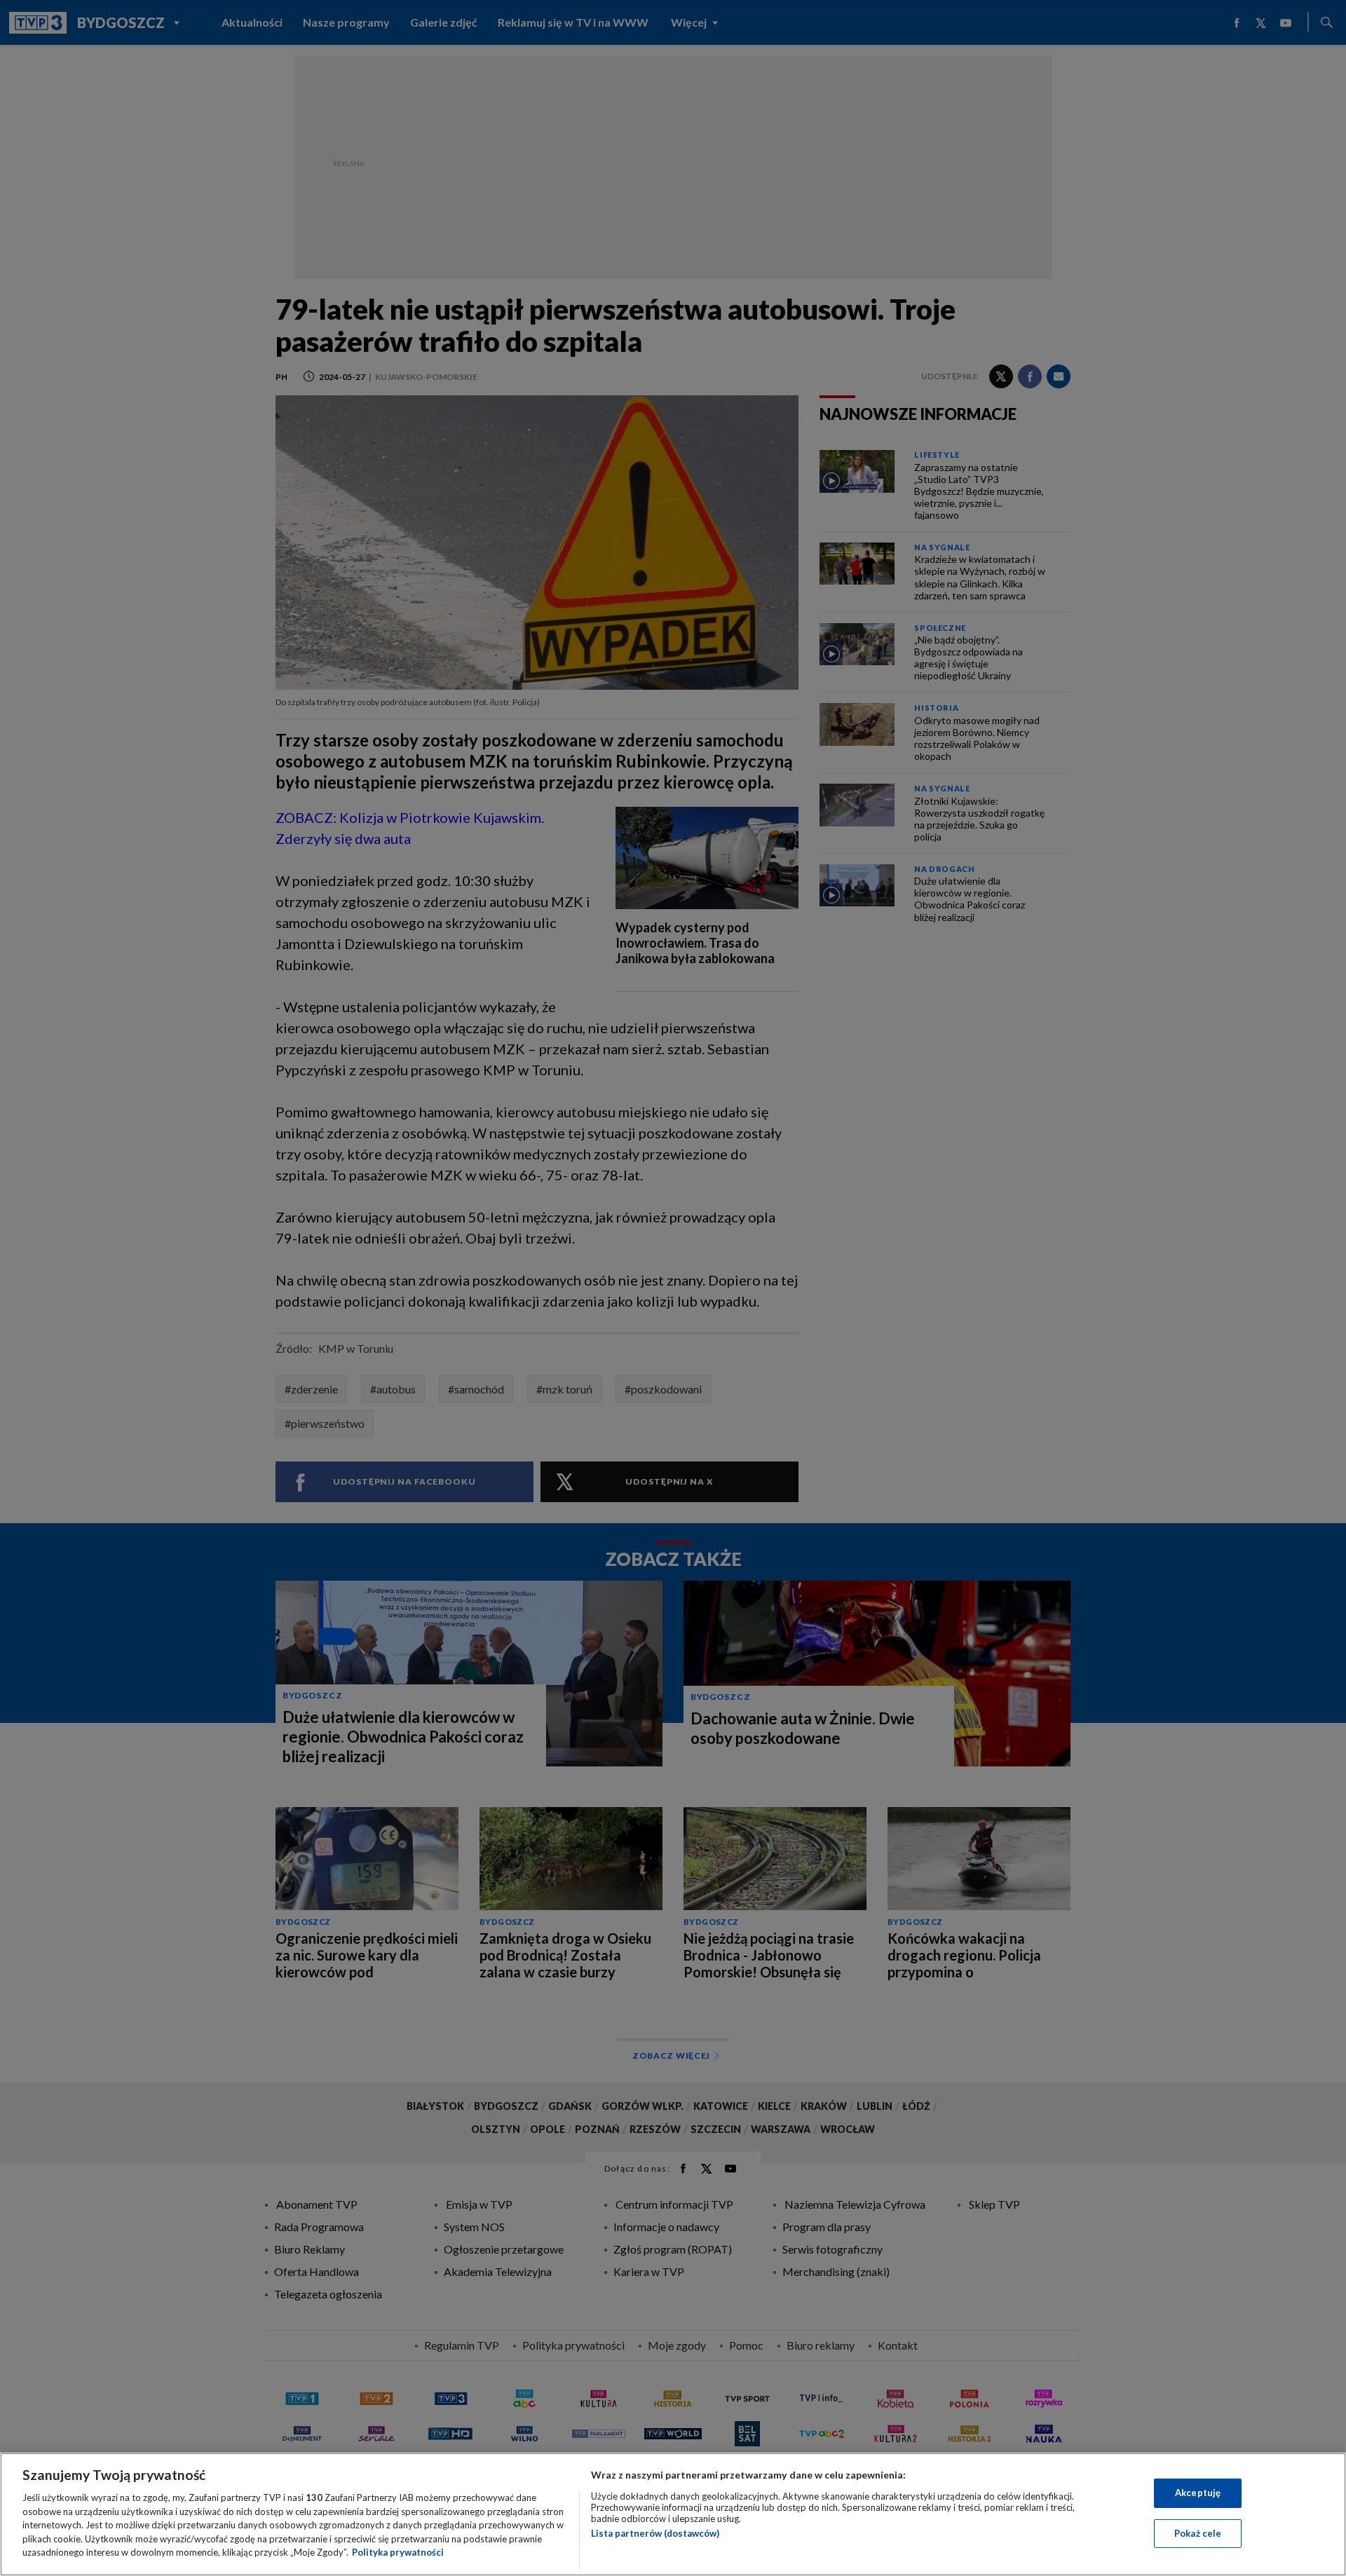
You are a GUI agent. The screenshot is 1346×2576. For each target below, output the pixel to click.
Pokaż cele (1198, 2533)
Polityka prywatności (398, 2552)
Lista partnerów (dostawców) (655, 2533)
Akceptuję (1198, 2493)
